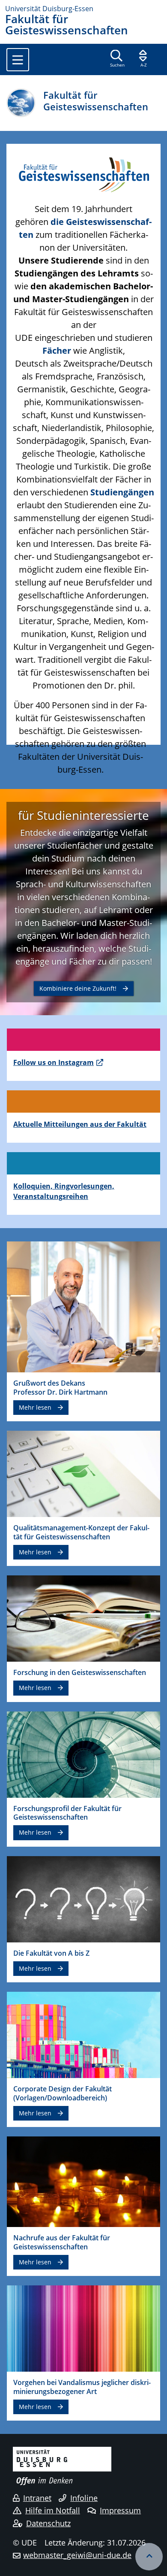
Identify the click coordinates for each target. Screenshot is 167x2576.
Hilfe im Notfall (53, 2510)
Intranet (37, 2498)
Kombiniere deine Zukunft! (78, 988)
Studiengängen (122, 492)
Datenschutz (48, 2523)
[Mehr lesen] (83, 1306)
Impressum (120, 2510)
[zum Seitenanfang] (149, 2557)
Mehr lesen (35, 1407)
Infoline (84, 2498)
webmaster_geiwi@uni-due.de (77, 2555)
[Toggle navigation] (18, 60)
